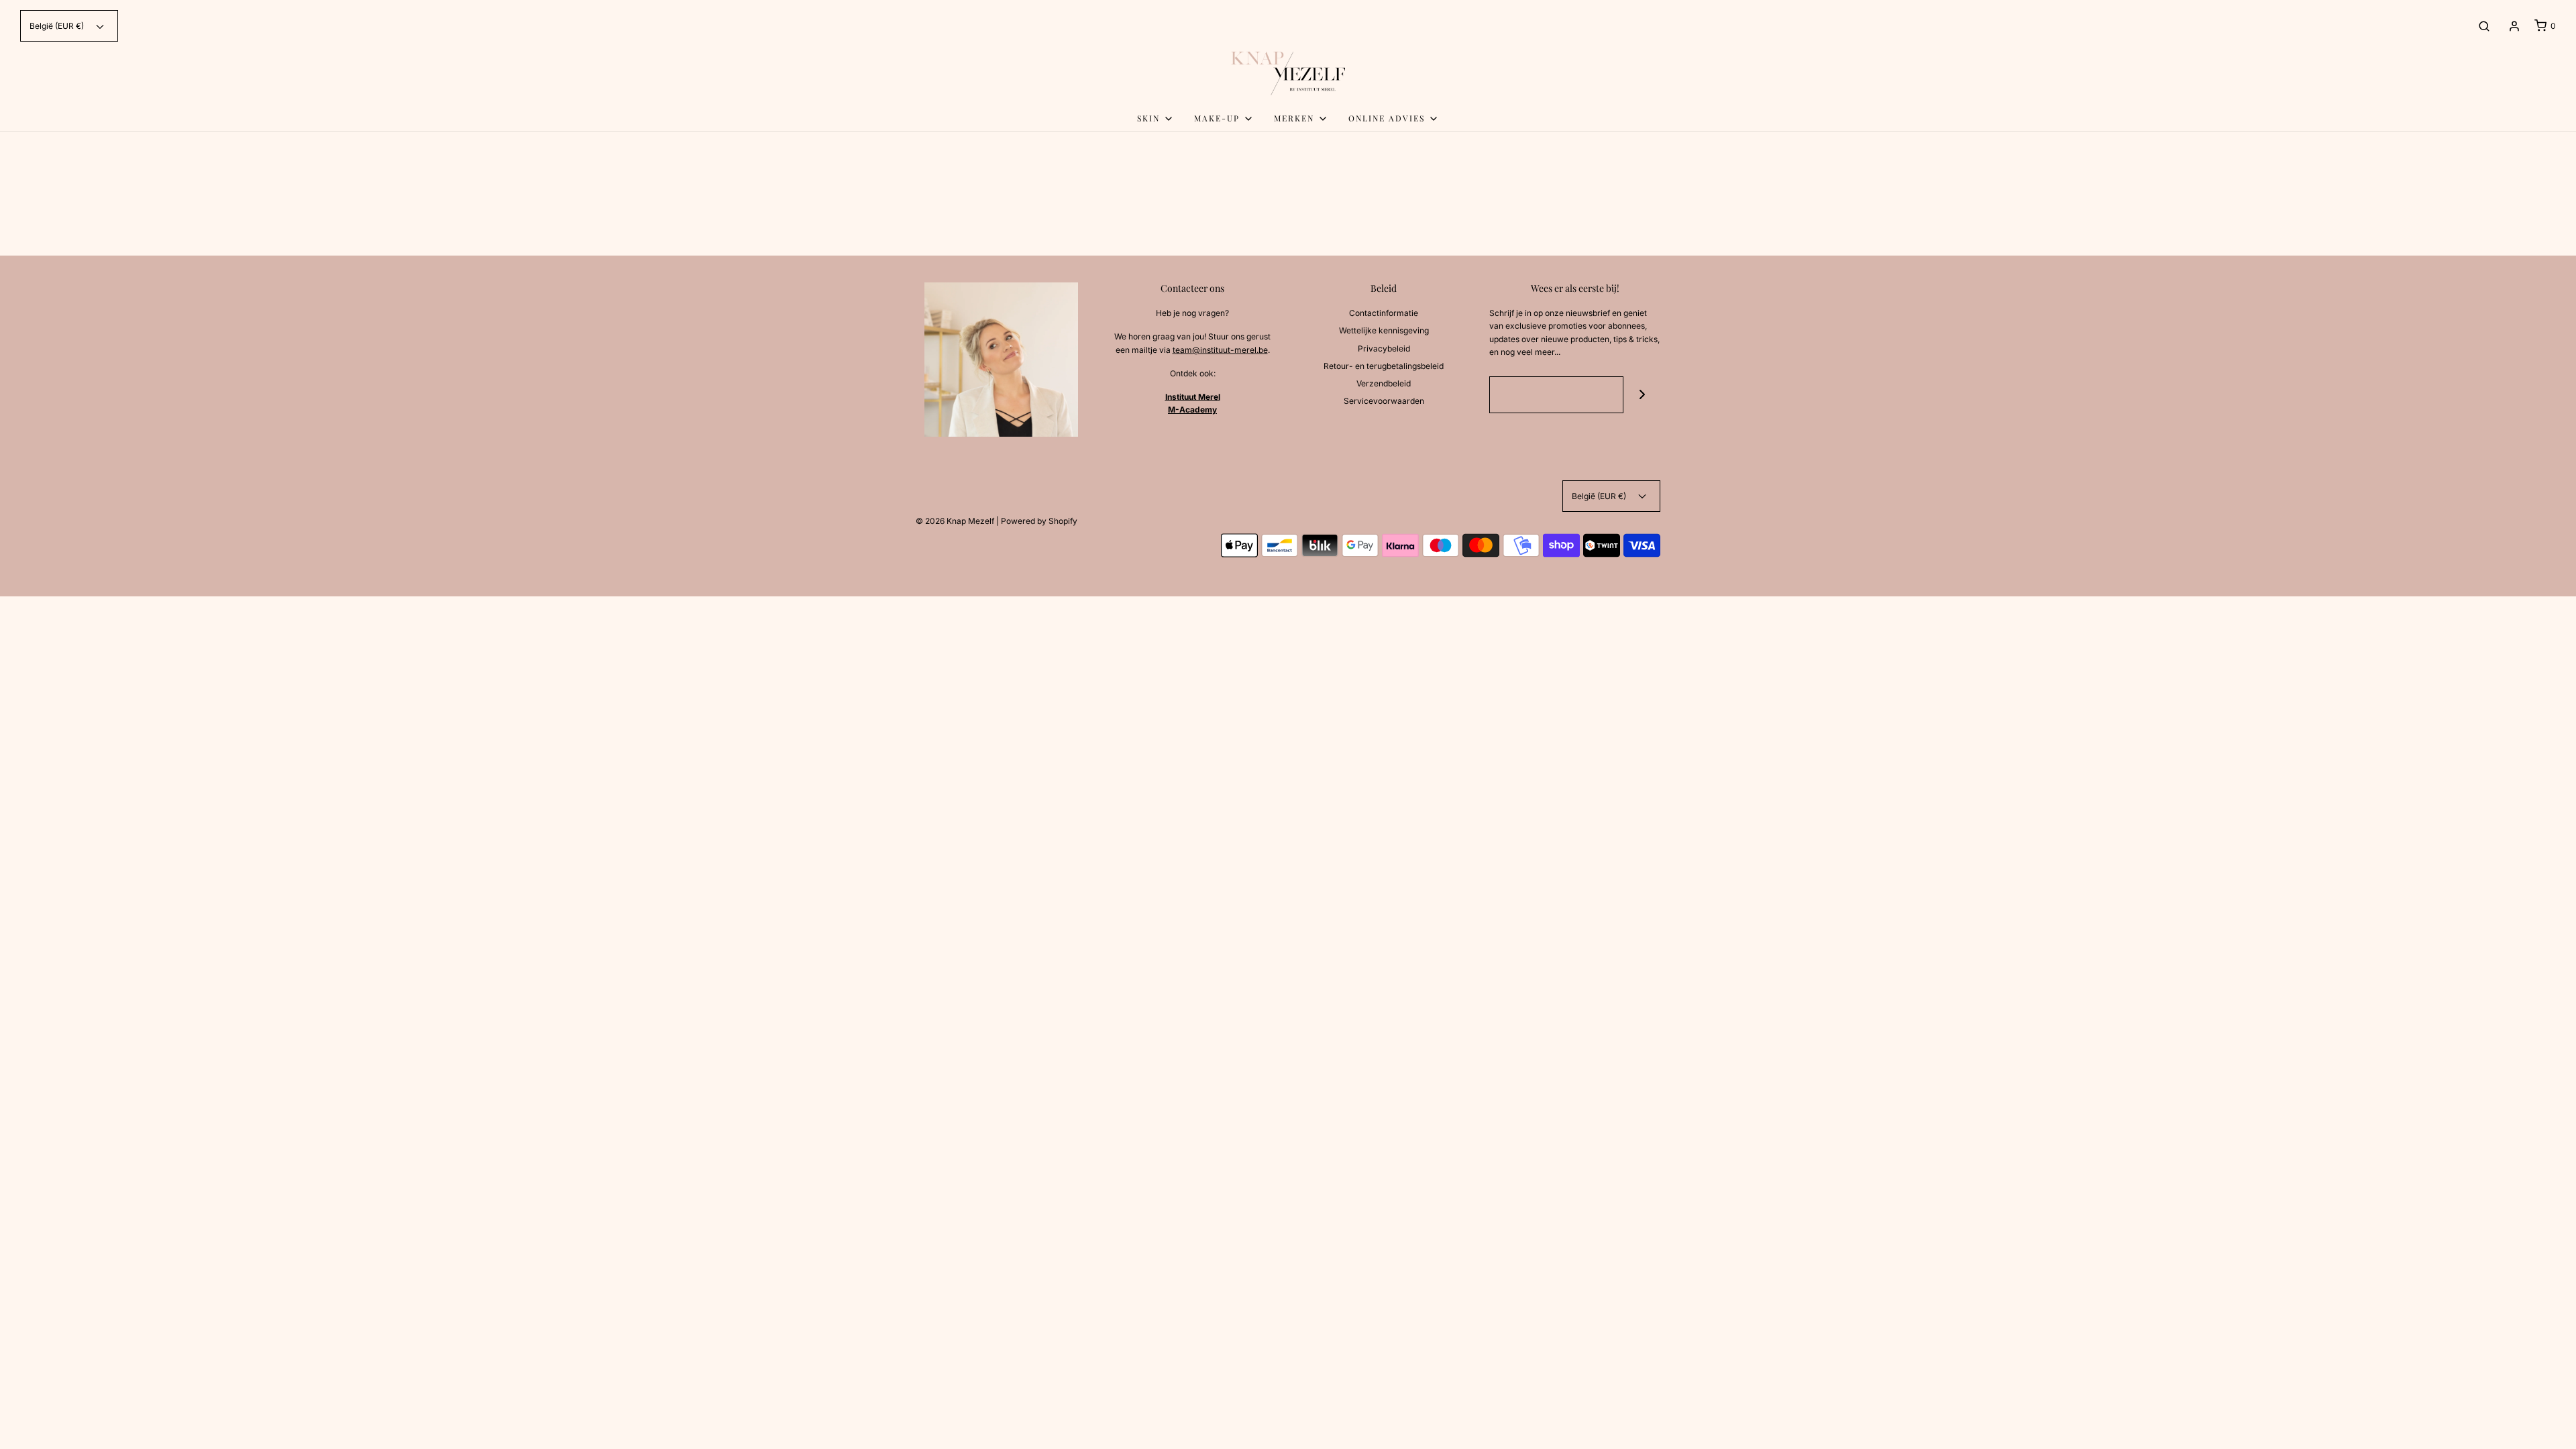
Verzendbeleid (1384, 383)
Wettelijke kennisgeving (1384, 330)
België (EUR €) (58, 26)
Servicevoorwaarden (1384, 401)
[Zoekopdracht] (2484, 26)
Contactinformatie (1384, 313)
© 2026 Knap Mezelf (955, 521)
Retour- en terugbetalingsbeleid (1384, 366)
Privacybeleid (1384, 348)
